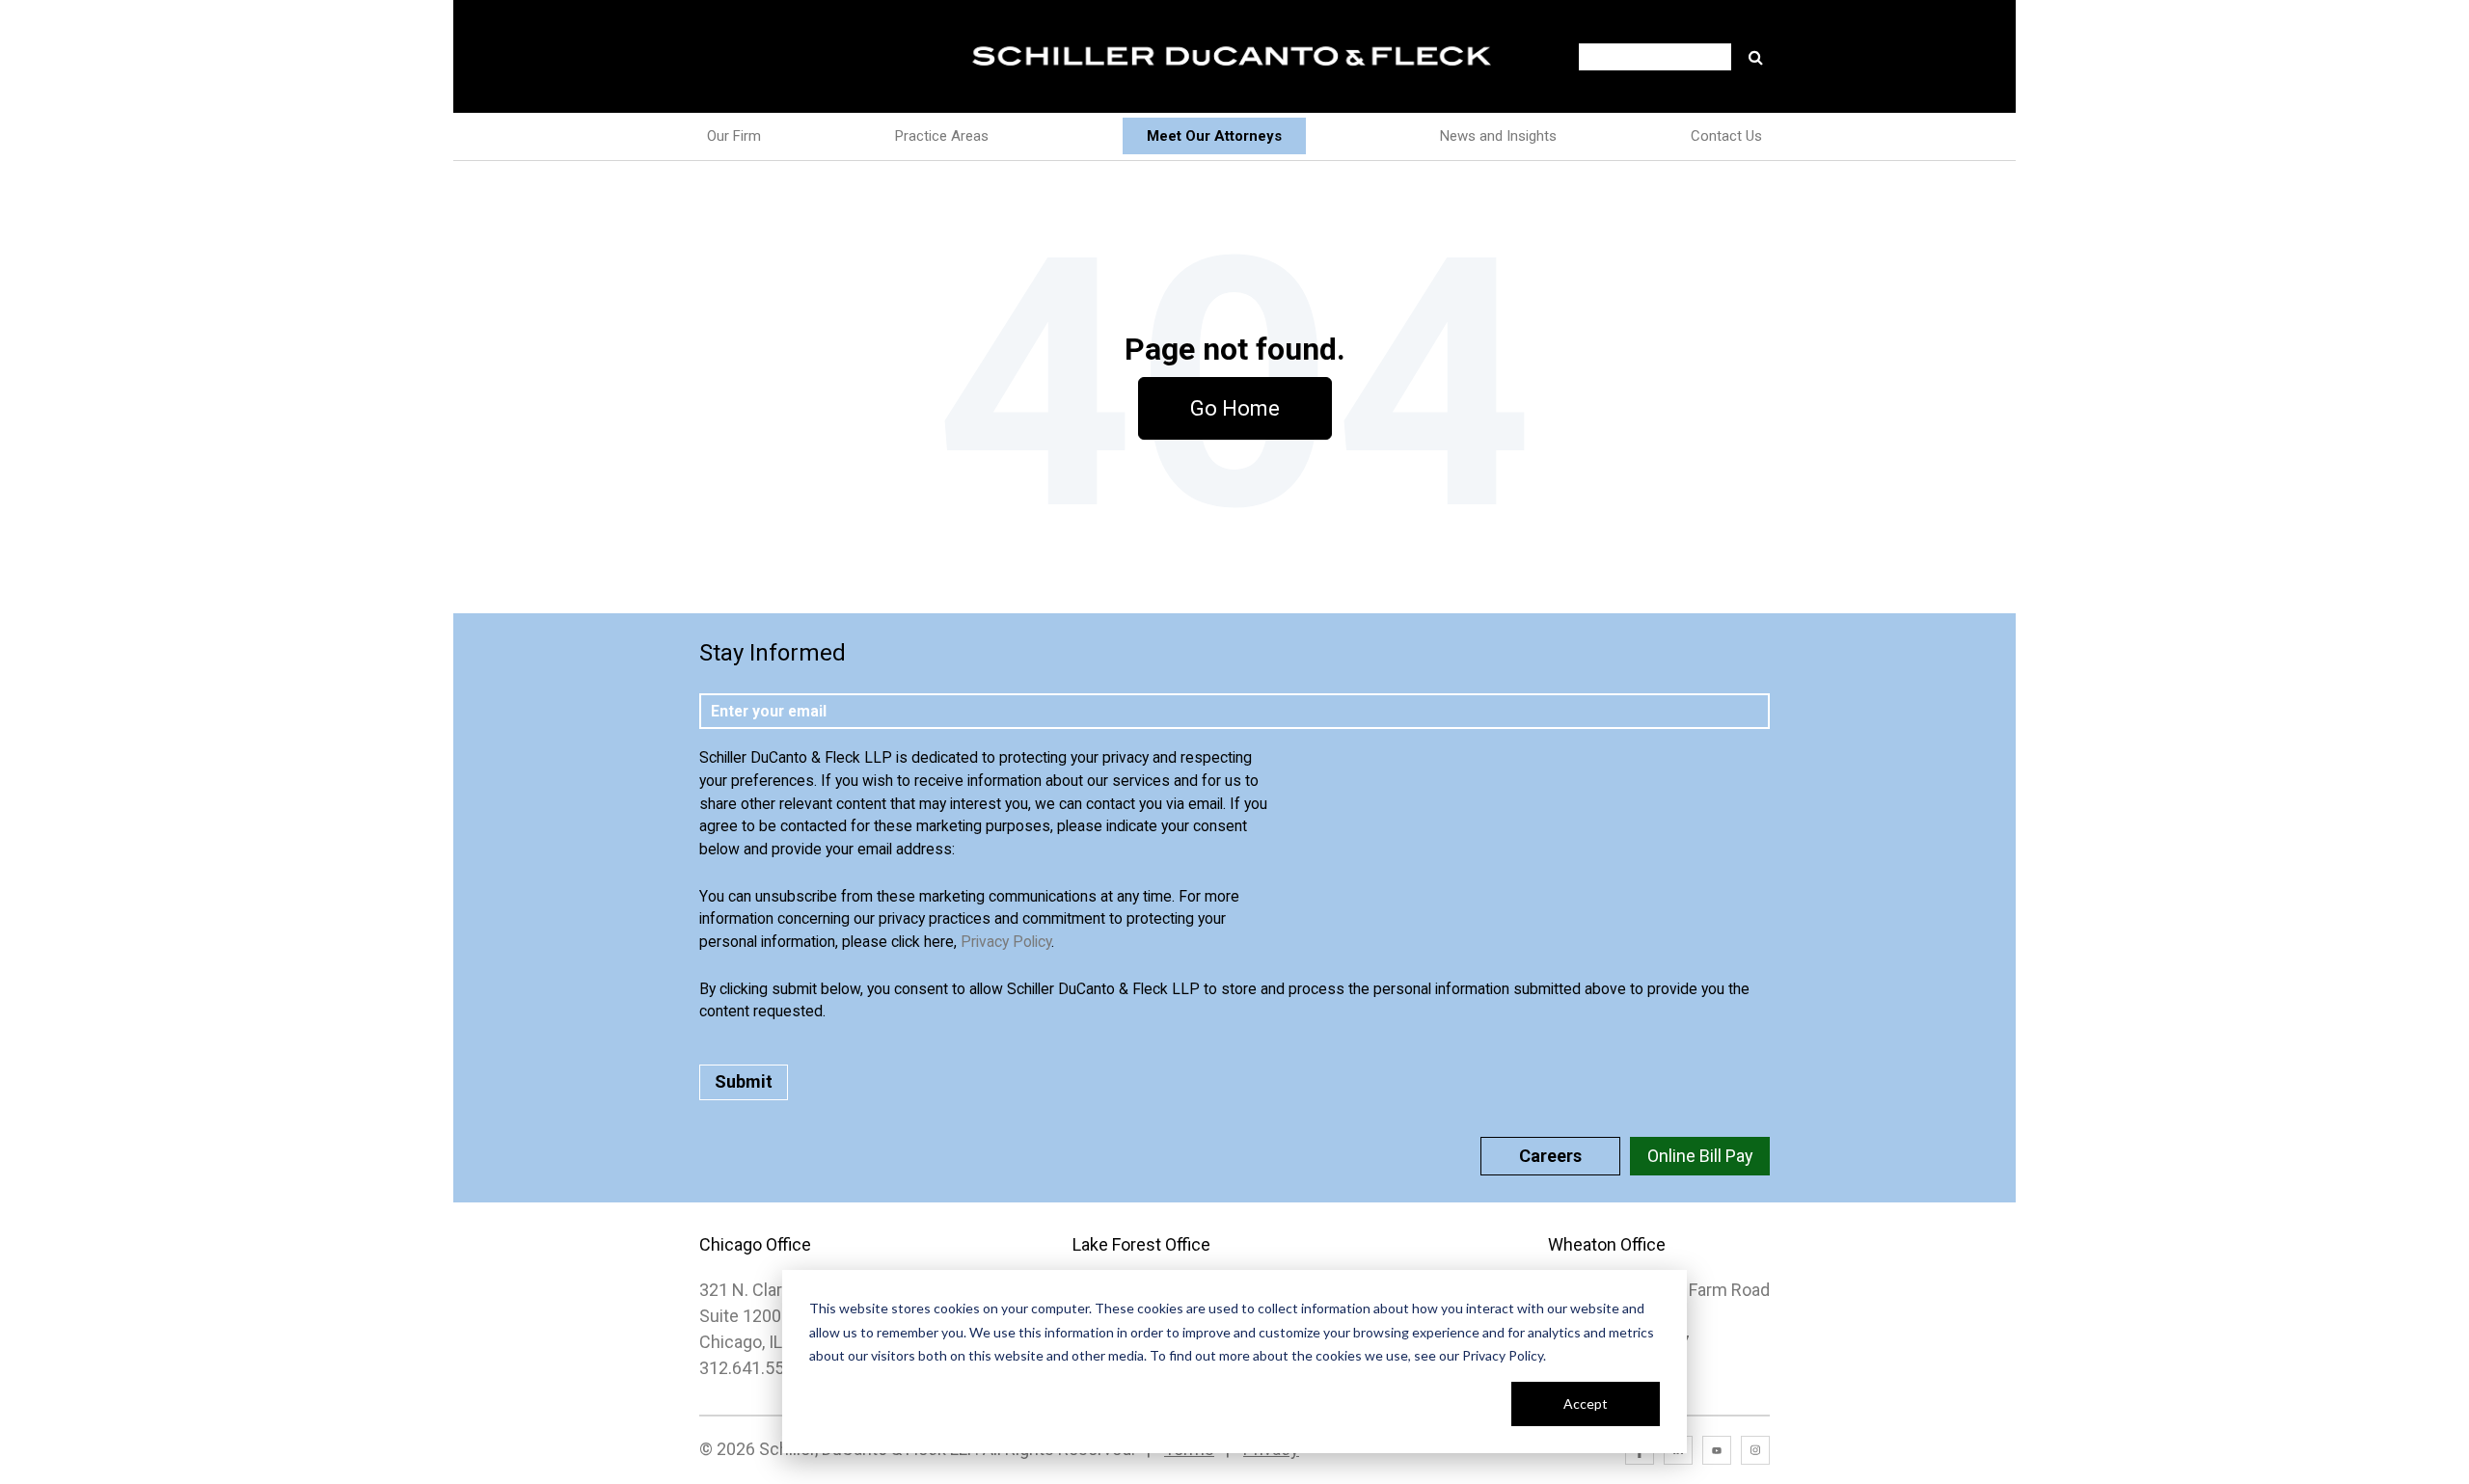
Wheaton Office (1607, 1244)
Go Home (1235, 408)
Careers (1550, 1156)
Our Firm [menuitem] (734, 136)
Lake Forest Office (1141, 1244)
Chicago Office (755, 1244)
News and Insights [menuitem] (1498, 136)
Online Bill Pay (1700, 1156)
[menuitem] (1214, 136)
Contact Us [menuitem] (1726, 136)
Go (1755, 57)
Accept (1586, 1403)
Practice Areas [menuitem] (942, 136)
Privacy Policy (1006, 942)
